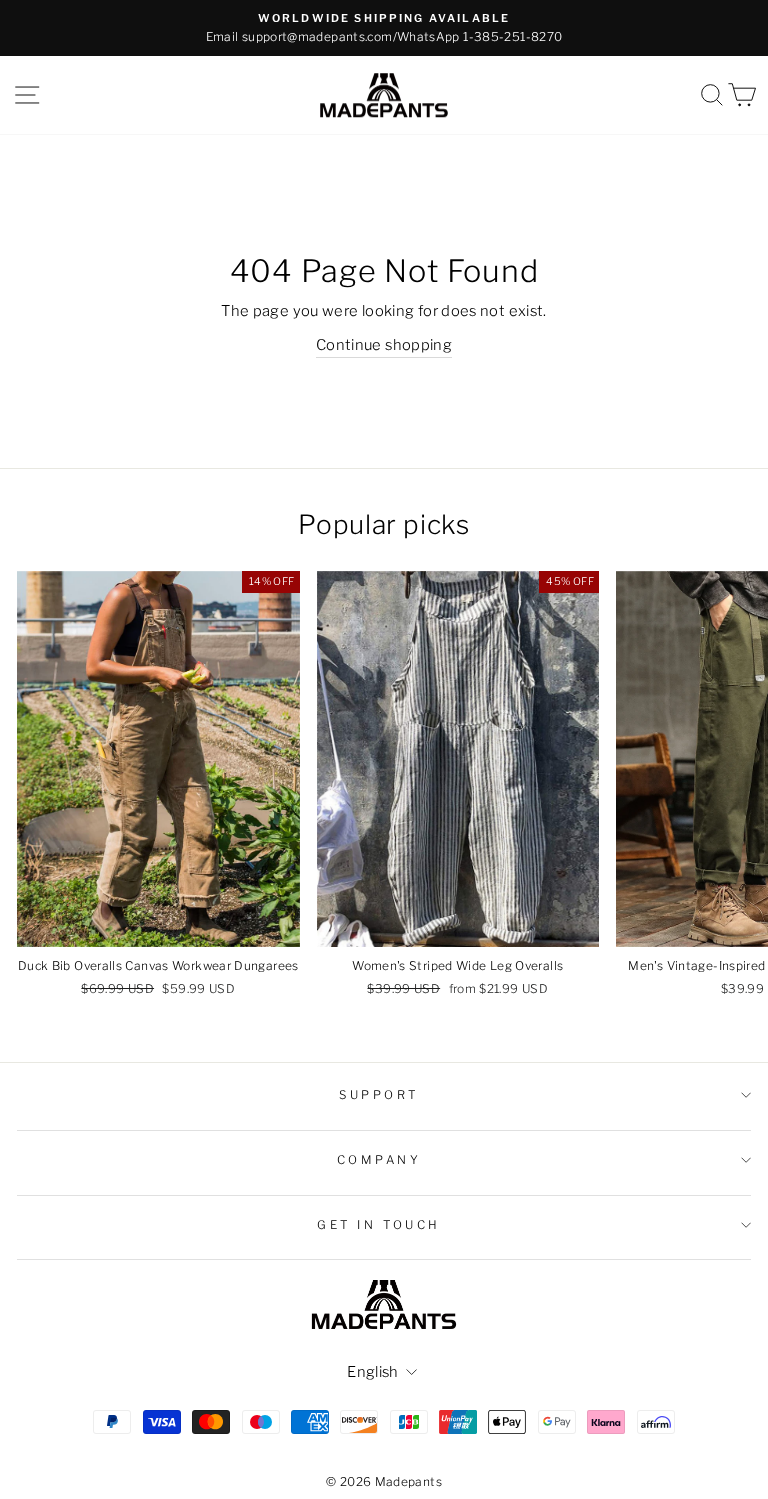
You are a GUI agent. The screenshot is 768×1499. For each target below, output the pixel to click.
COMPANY (379, 1160)
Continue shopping (384, 345)
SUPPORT (379, 1095)
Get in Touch (378, 1225)
